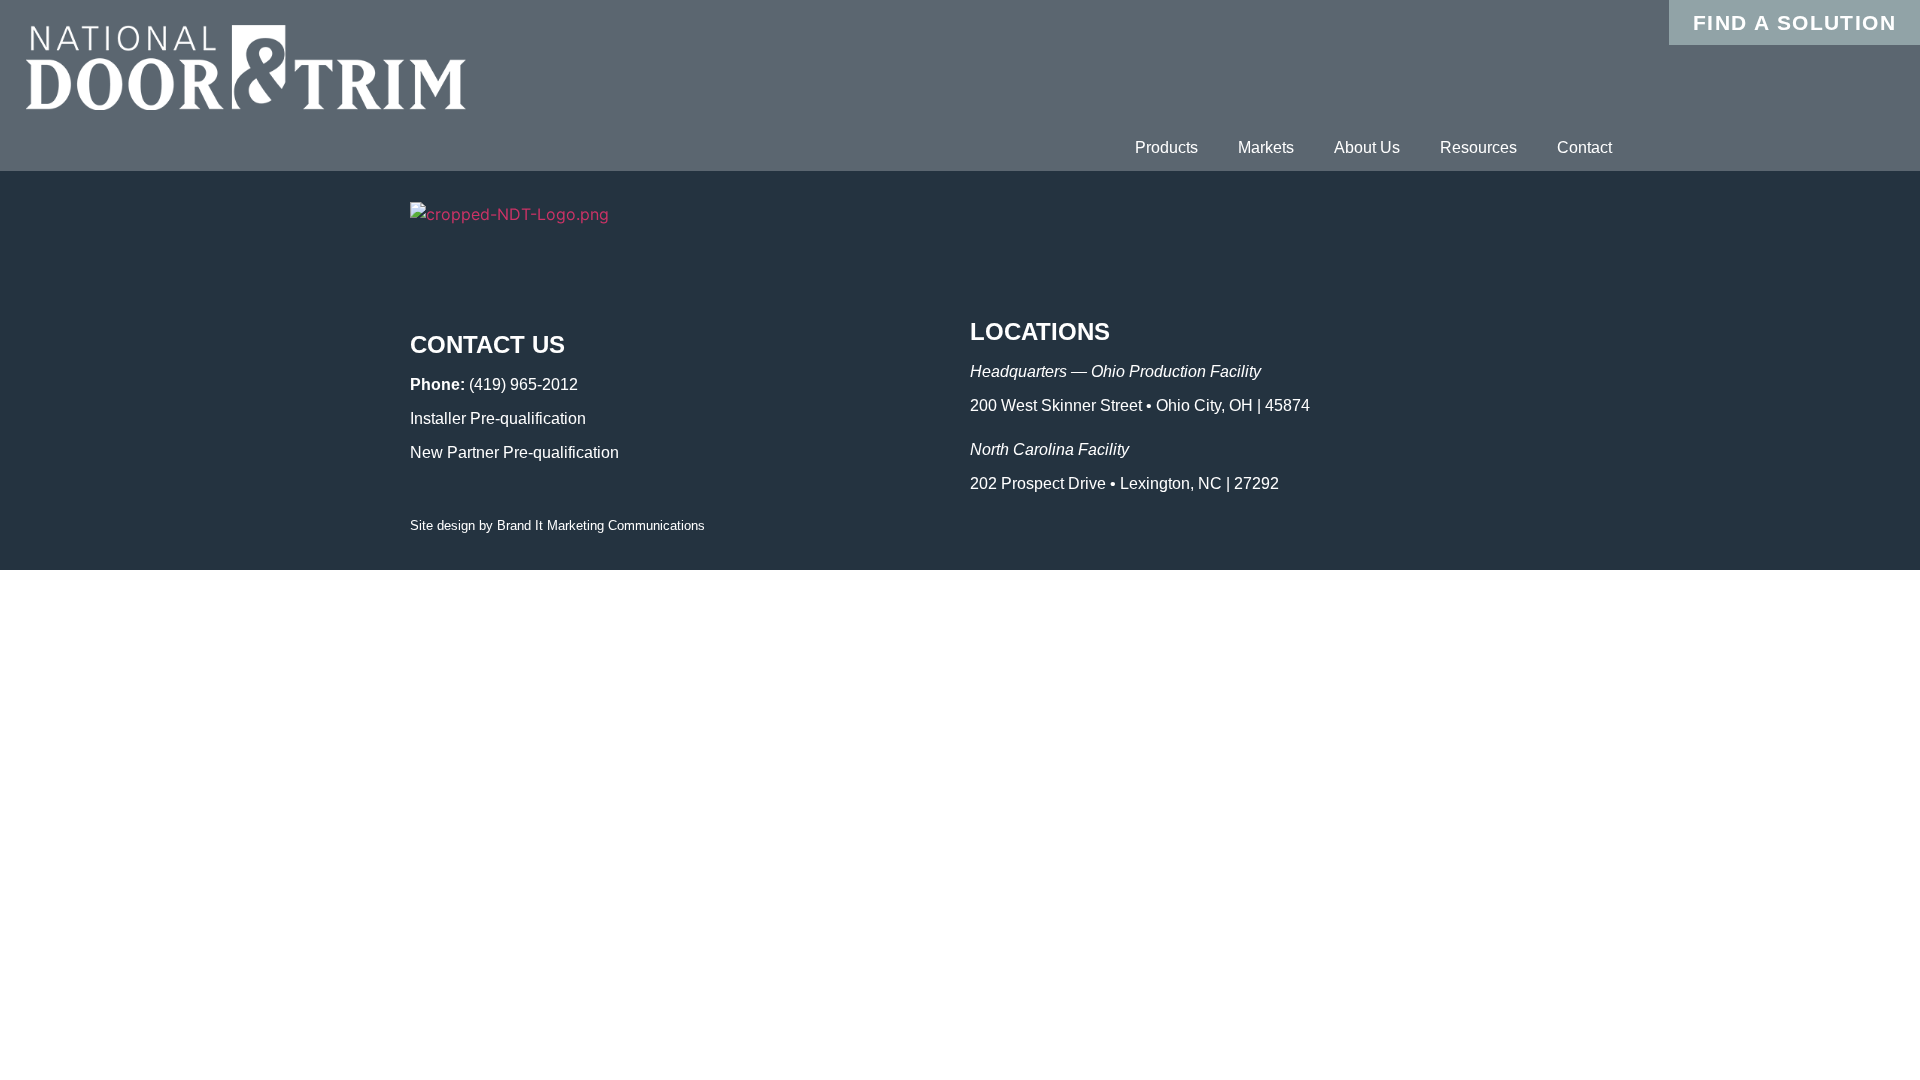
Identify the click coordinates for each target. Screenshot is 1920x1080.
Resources (1478, 147)
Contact (1584, 147)
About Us (1367, 147)
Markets (1266, 147)
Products (1166, 147)
